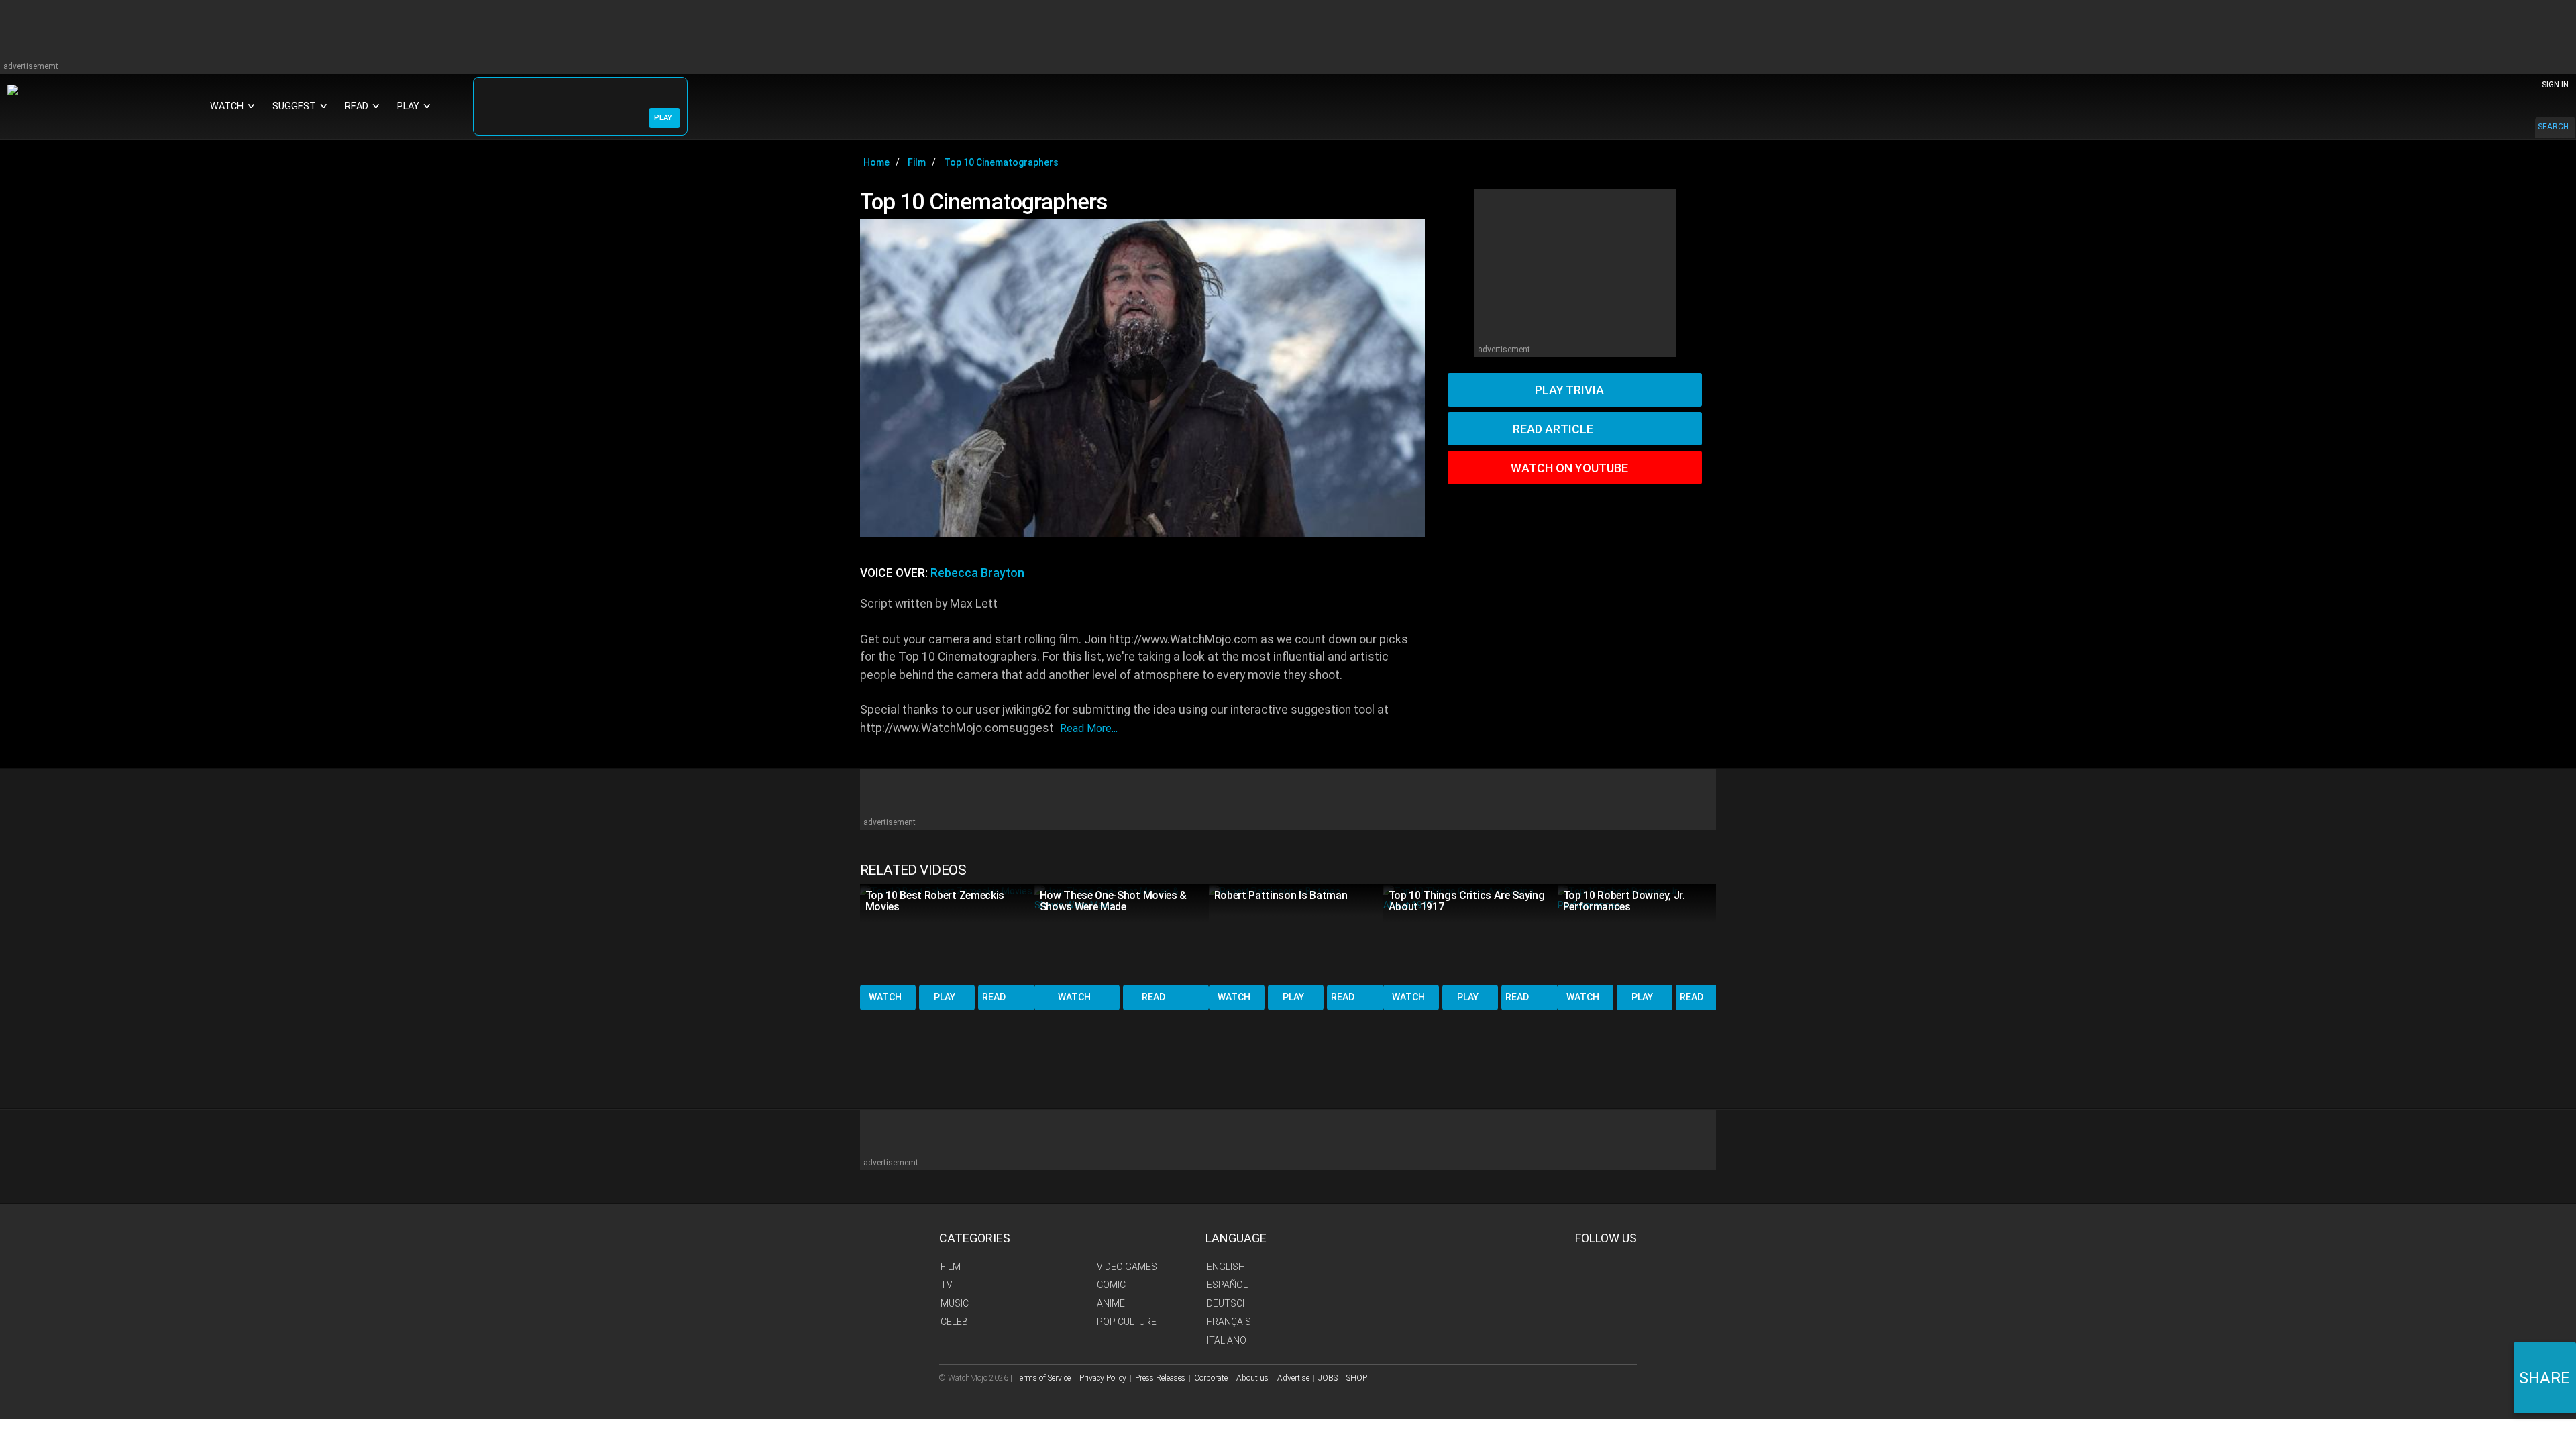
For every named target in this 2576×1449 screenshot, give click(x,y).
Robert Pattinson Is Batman (1281, 895)
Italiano (1227, 1340)
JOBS (1328, 1378)
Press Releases (1160, 1378)
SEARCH (2553, 127)
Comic (1111, 1285)
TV (947, 1285)
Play (945, 997)
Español (1227, 1285)
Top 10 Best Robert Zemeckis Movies (935, 901)
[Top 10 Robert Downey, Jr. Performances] (1645, 933)
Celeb (954, 1322)
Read (994, 997)
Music (955, 1303)
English (1226, 1267)
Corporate (1211, 1378)
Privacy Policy (1103, 1378)
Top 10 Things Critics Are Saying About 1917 (1467, 901)
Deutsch (1228, 1303)
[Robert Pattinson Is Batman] (1296, 933)
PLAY (663, 118)
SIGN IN (2555, 85)
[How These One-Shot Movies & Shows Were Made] (1122, 933)
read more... (1089, 728)
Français (1229, 1322)
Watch (885, 997)
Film (951, 1267)
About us (1252, 1378)
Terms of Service (1043, 1378)
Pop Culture (1127, 1322)
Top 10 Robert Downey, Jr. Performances (1624, 901)
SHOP (1357, 1378)
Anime (1111, 1303)
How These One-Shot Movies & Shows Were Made (1113, 901)
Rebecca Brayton (977, 573)
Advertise (1293, 1378)
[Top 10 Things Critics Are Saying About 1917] (1470, 933)
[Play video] (1142, 378)
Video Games (1127, 1267)
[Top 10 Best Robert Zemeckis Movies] (947, 933)
